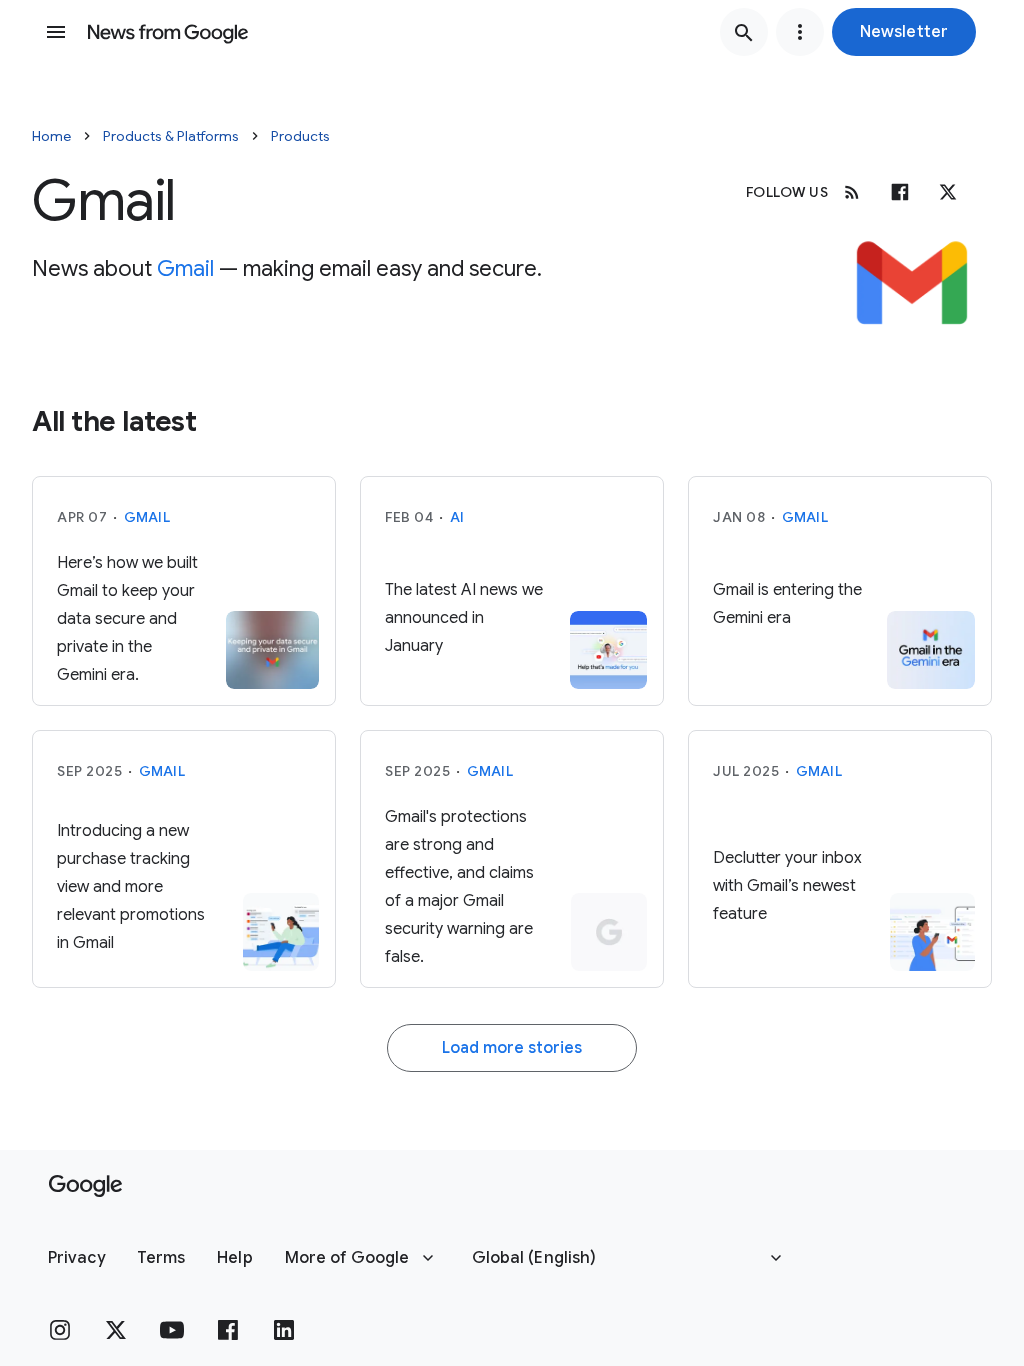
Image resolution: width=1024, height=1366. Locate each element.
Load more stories (512, 1048)
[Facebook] (900, 192)
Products (300, 136)
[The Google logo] (85, 1186)
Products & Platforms (171, 136)
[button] (904, 32)
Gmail (185, 268)
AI (457, 517)
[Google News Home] (168, 32)
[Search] (744, 32)
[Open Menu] (56, 32)
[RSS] (852, 192)
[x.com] (948, 192)
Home (51, 136)
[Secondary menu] (800, 32)
